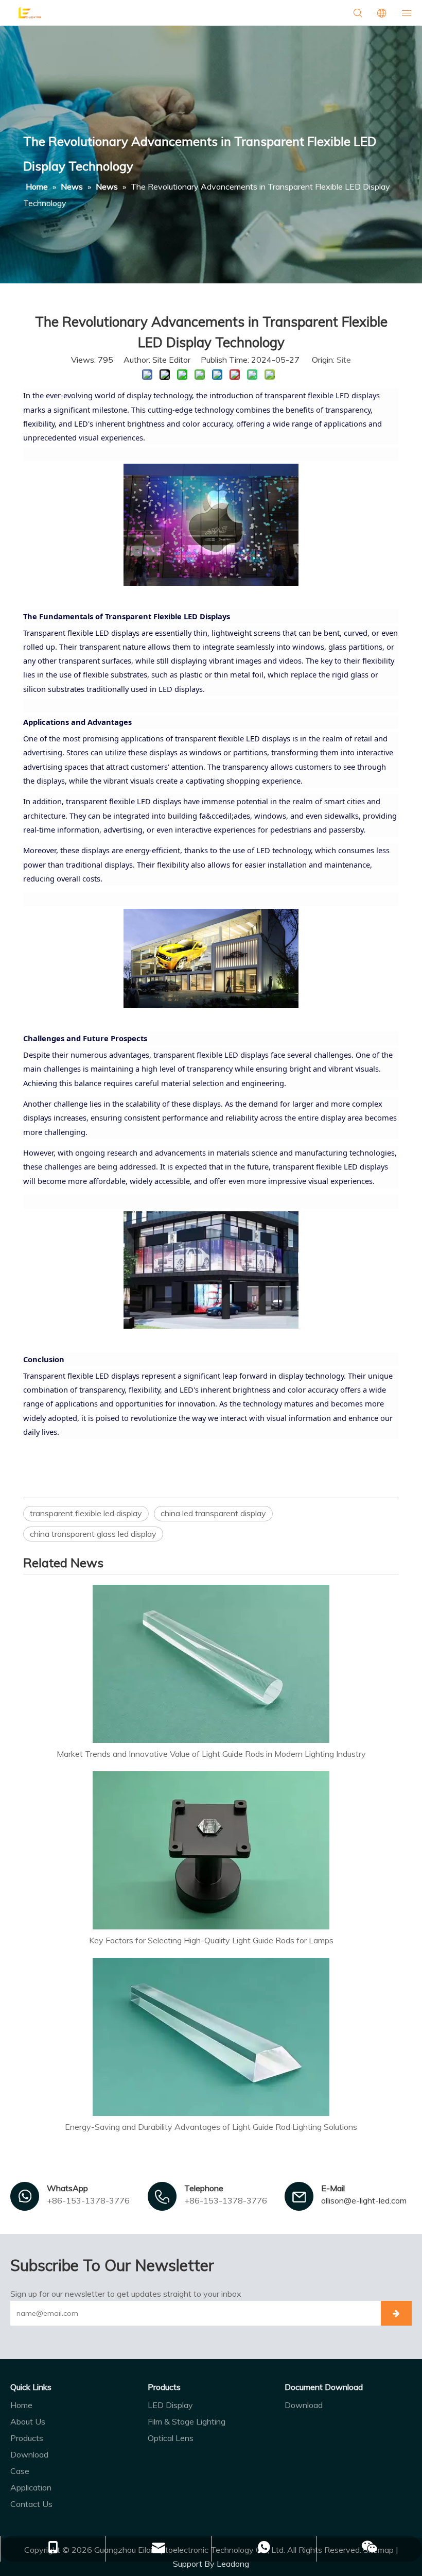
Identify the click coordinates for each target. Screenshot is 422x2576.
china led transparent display (213, 1513)
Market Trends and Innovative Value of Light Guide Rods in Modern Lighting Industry (211, 1754)
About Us (28, 2421)
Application (31, 2487)
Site (344, 360)
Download (29, 2454)
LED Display (170, 2405)
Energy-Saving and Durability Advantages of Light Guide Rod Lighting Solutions (211, 2127)
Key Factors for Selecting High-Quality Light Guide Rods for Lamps (211, 1940)
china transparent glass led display (93, 1534)
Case (20, 2471)
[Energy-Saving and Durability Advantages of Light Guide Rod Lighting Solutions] (211, 2037)
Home (21, 2405)
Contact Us (31, 2504)
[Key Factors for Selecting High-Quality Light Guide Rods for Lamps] (211, 1850)
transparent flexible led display (86, 1513)
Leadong (233, 2564)
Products (27, 2438)
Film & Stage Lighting (187, 2421)
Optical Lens (171, 2438)
